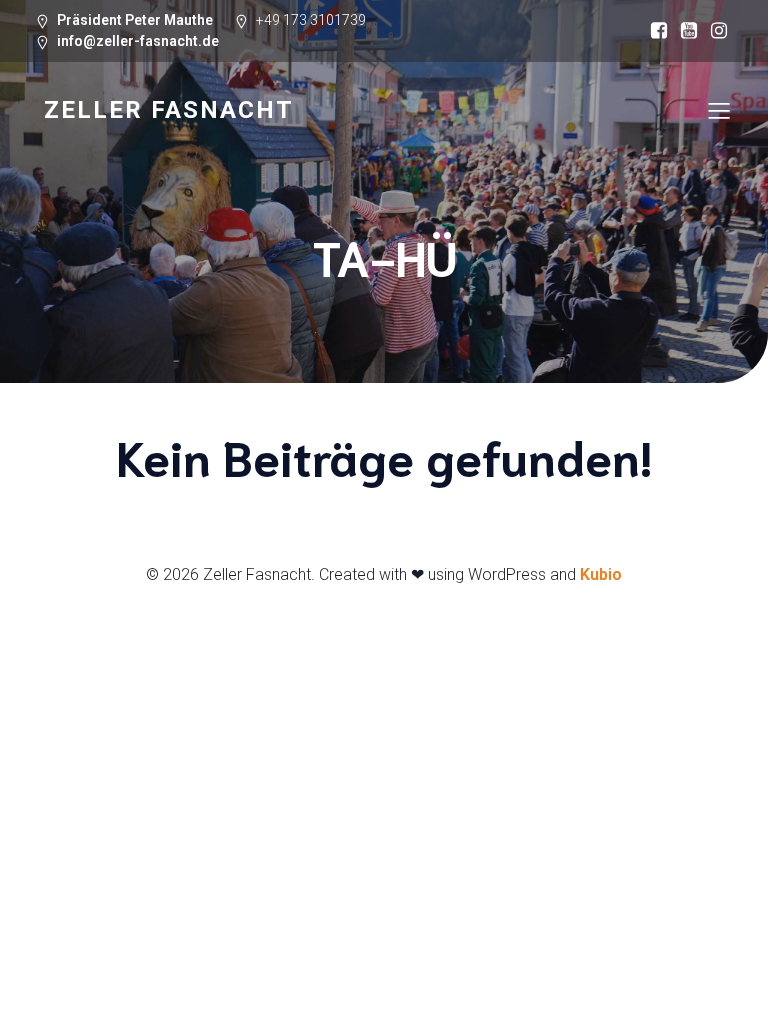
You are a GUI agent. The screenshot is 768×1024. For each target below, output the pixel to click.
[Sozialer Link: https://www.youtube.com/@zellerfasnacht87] (689, 31)
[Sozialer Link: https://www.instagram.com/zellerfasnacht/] (719, 31)
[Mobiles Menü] (719, 110)
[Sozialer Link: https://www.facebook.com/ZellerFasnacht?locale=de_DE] (659, 31)
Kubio (601, 574)
